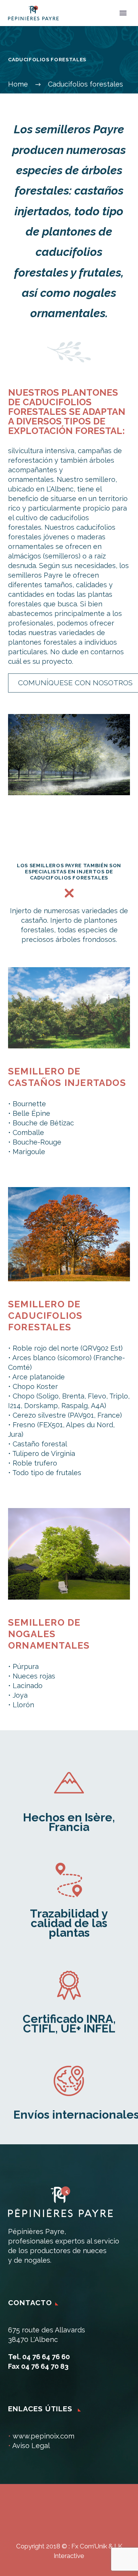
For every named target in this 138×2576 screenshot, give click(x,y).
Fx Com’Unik (89, 2546)
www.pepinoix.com (44, 2436)
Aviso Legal (31, 2446)
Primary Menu (123, 13)
